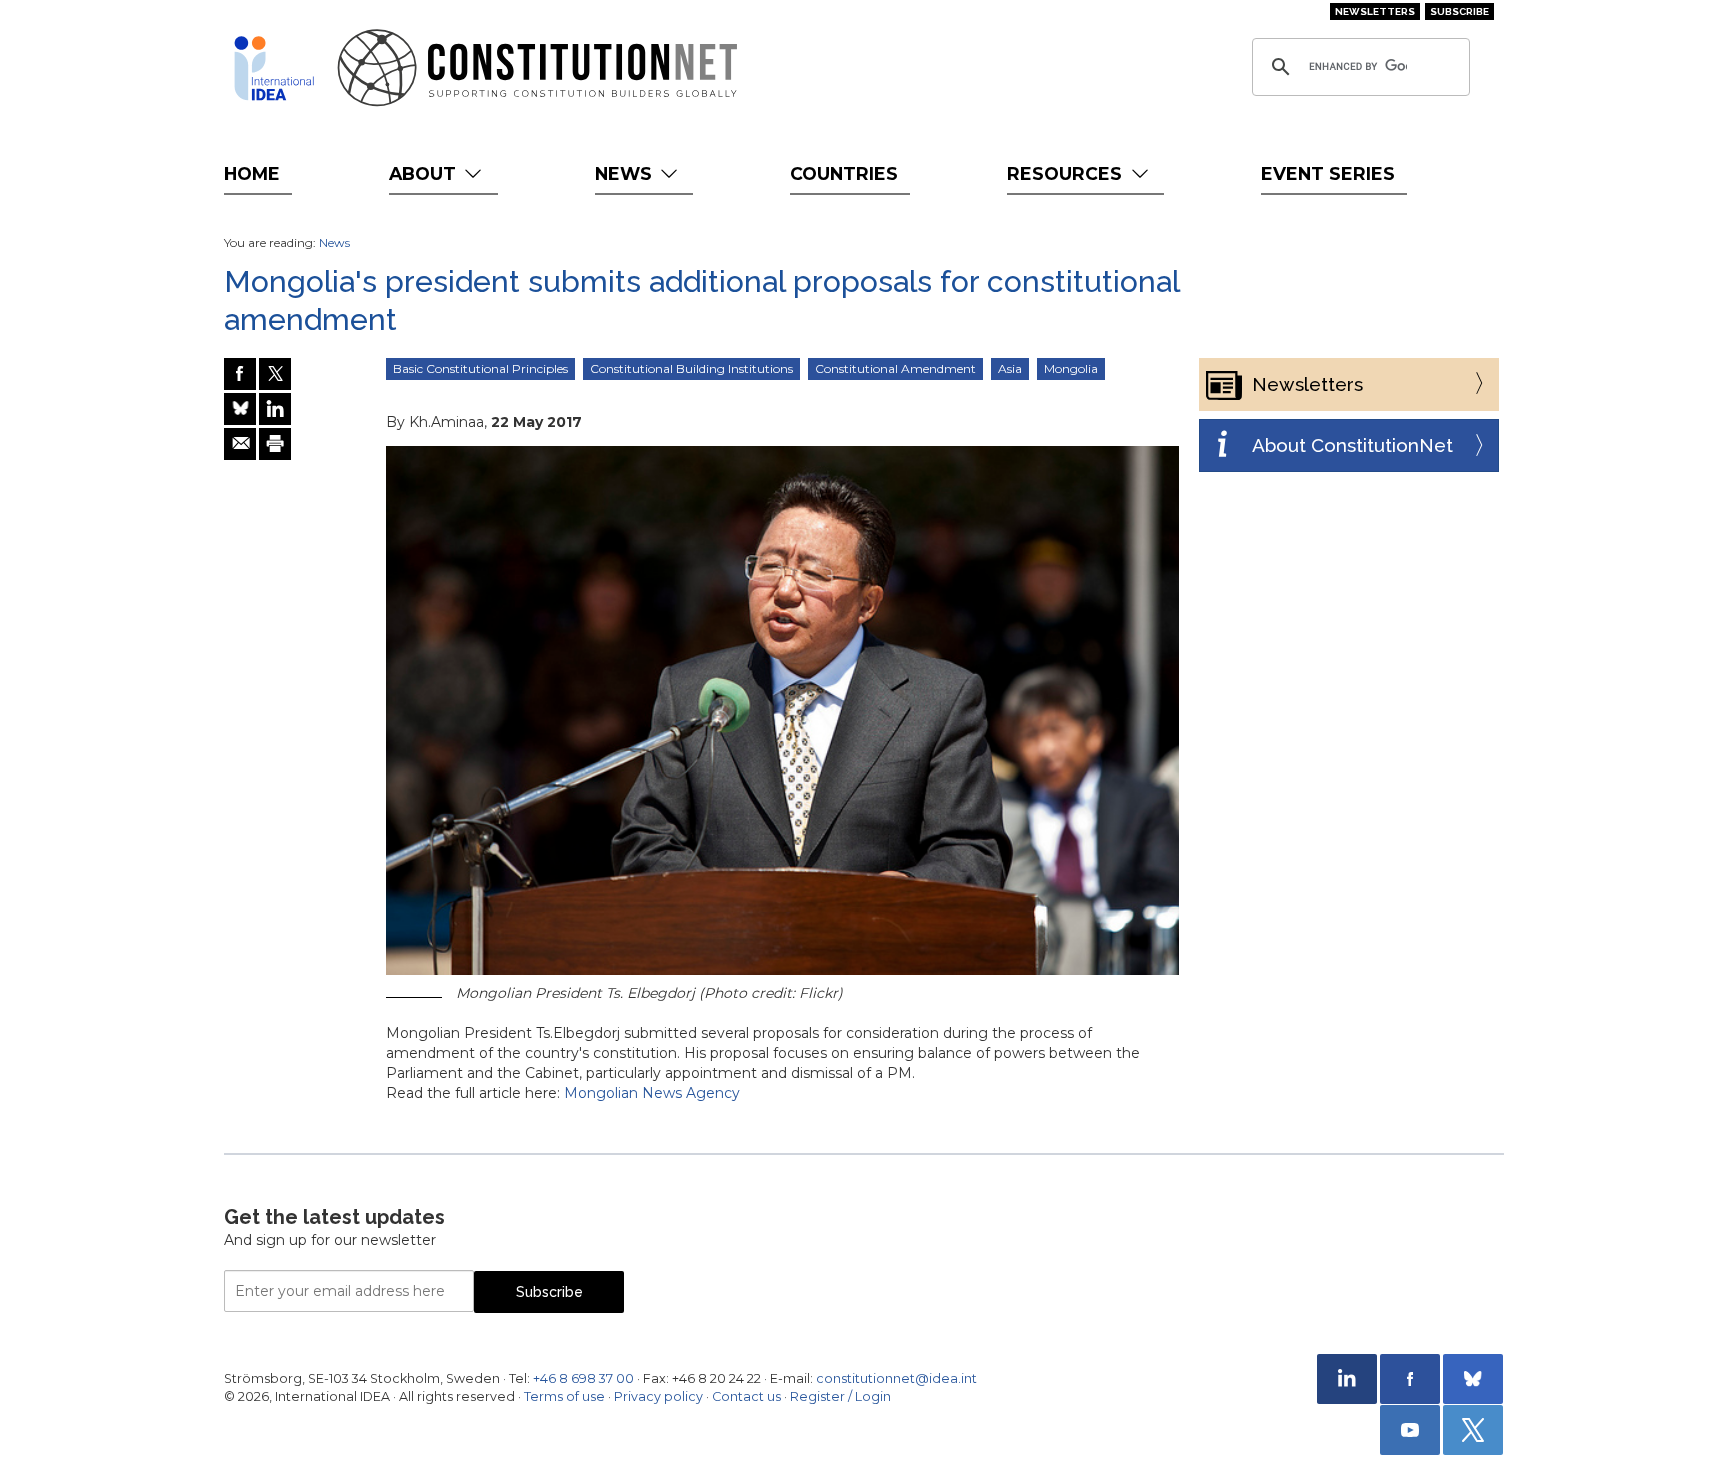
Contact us (746, 1396)
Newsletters (1375, 11)
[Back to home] (274, 68)
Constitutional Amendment (895, 368)
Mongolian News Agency (652, 1093)
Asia (1010, 368)
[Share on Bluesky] (240, 409)
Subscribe (1459, 11)
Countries (844, 173)
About (425, 173)
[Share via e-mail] (240, 444)
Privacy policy (658, 1396)
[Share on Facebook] (240, 374)
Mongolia (1071, 368)
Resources (1067, 173)
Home (252, 173)
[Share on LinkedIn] (275, 409)
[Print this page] (275, 444)
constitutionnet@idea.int (896, 1378)
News (626, 173)
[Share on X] (275, 374)
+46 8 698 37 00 (583, 1378)
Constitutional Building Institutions (691, 368)
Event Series (1328, 173)
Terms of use (564, 1396)
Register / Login (840, 1396)
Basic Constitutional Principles (480, 368)
